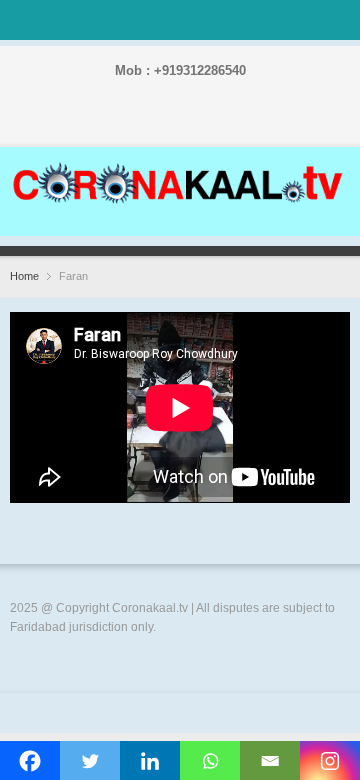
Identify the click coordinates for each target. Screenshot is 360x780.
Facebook (120, 122)
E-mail (248, 122)
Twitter (152, 122)
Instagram (184, 122)
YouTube (216, 122)
